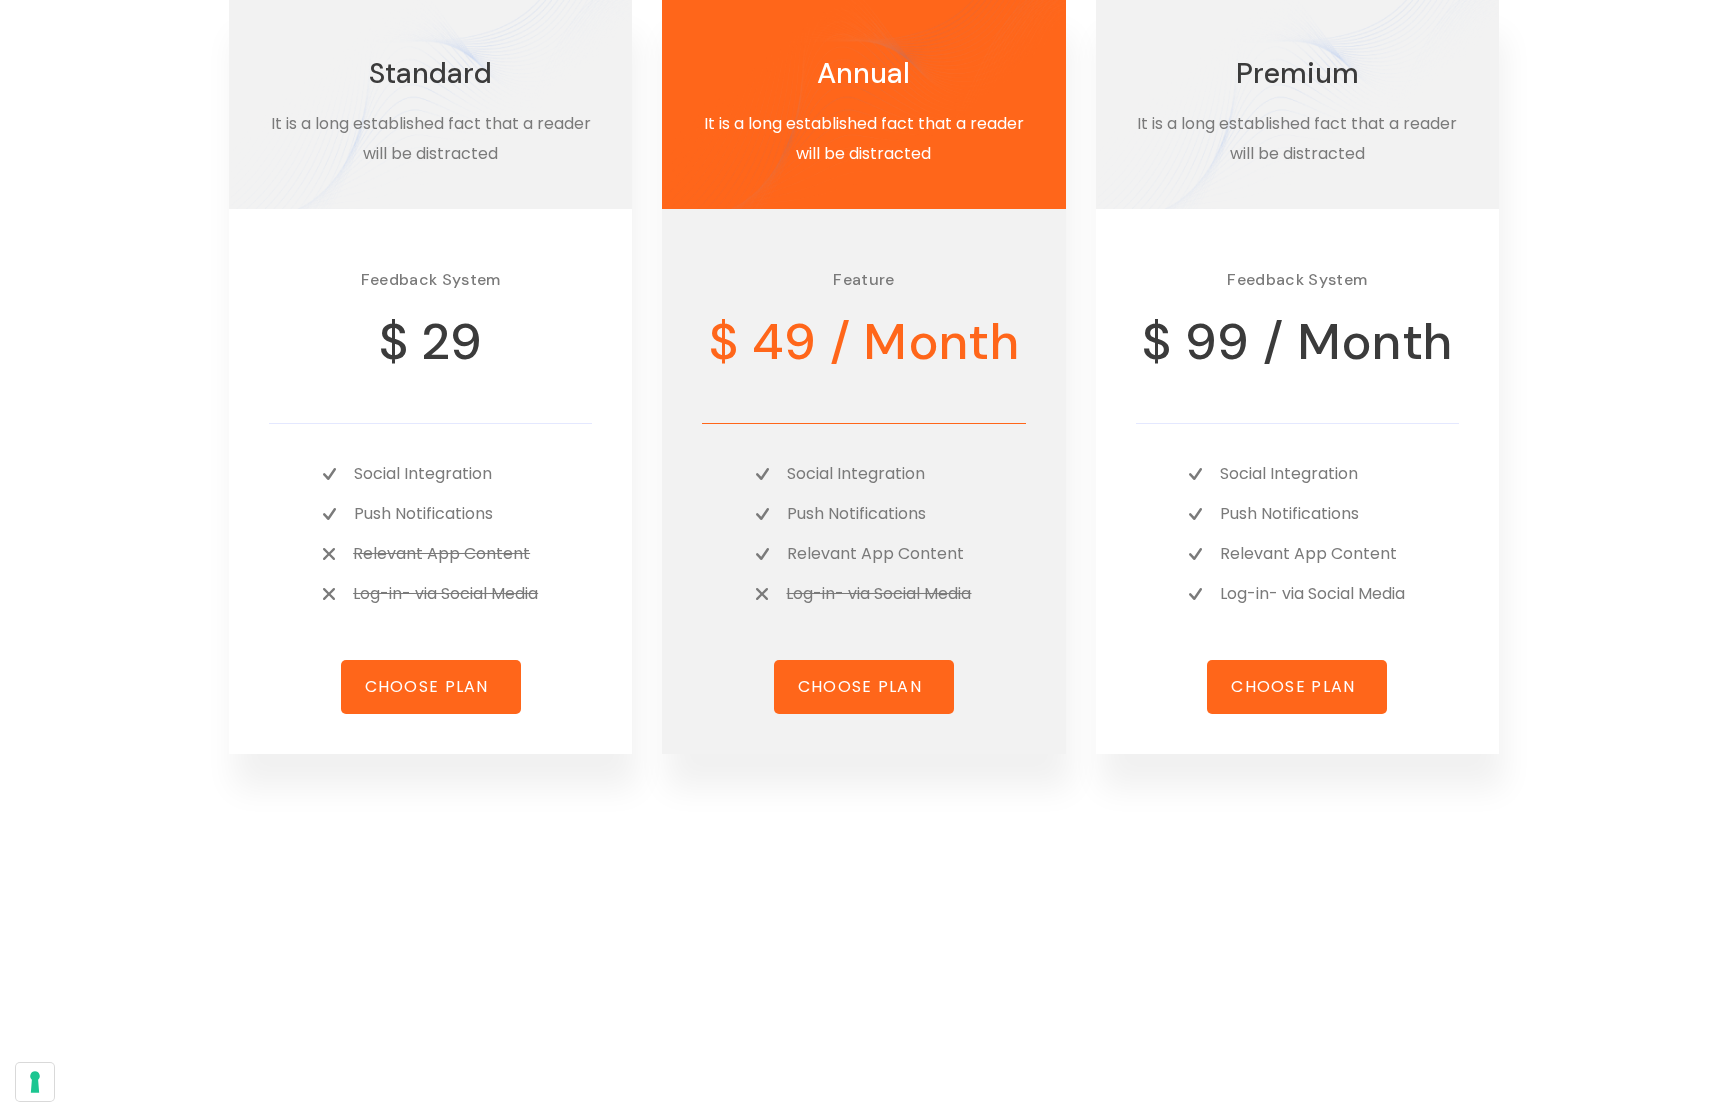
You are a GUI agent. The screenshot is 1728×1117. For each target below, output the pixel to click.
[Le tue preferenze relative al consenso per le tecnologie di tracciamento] (35, 1082)
